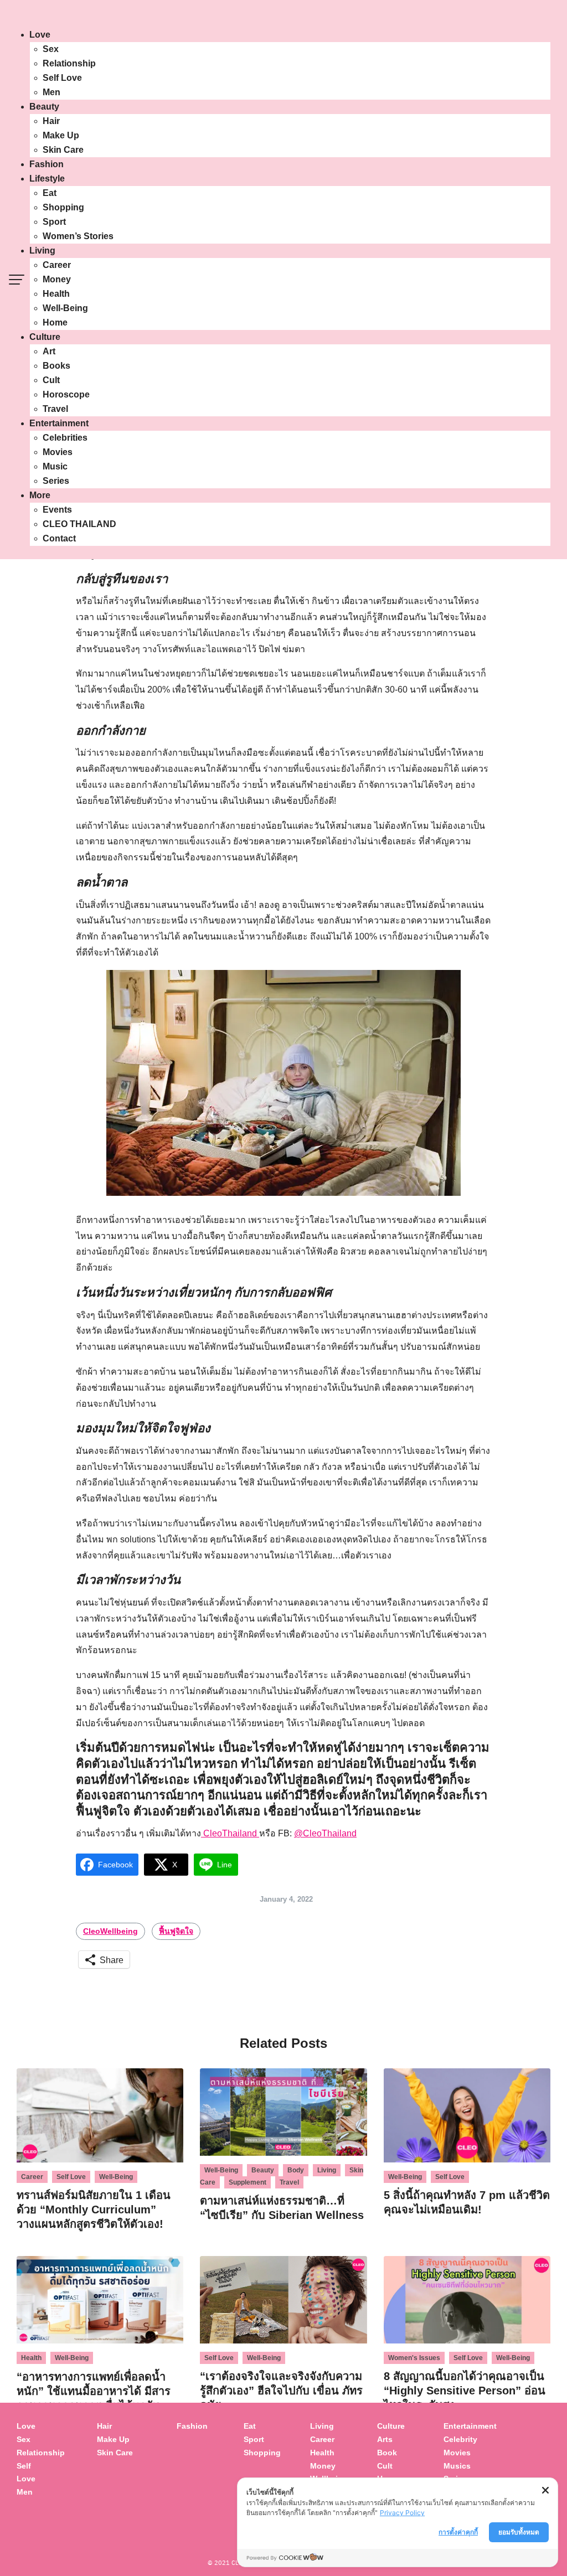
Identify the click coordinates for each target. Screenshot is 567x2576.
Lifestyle (47, 179)
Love (40, 35)
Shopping (63, 207)
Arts (385, 2439)
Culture (45, 337)
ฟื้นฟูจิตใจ (176, 1931)
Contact (59, 538)
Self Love (62, 78)
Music (55, 466)
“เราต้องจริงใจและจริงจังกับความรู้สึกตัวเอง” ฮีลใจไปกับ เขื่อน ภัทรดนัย (281, 2391)
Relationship (69, 63)
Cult (51, 380)
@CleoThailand (325, 1833)
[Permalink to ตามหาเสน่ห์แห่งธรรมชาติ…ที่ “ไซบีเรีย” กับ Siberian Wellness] (283, 2112)
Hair (51, 121)
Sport (54, 222)
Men (51, 92)
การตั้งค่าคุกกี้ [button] (458, 2532)
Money (57, 279)
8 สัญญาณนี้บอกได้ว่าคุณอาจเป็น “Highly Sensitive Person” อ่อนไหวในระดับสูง (465, 2391)
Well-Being (65, 308)
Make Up (61, 135)
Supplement (248, 2182)
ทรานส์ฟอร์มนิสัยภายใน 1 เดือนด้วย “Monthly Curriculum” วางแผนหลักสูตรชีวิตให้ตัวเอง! (94, 2210)
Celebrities (65, 438)
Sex (51, 49)
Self (24, 2466)
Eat (50, 193)
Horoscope (66, 394)
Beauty (44, 107)
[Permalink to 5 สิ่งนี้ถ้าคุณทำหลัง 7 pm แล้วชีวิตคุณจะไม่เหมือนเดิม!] (467, 2115)
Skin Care (63, 150)
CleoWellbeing (110, 1931)
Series (56, 481)
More (40, 495)
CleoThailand (230, 1833)
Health (56, 294)
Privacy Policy (402, 2513)
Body (296, 2170)
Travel (55, 409)
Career (57, 265)
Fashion (47, 164)
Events (57, 510)
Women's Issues (414, 2358)
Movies (58, 452)
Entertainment (59, 423)
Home (55, 322)
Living (42, 251)
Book (387, 2453)
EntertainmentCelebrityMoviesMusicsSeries (470, 2452)
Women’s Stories (78, 236)
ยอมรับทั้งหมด (519, 2532)
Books (56, 366)
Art (49, 351)
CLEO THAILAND (79, 524)
